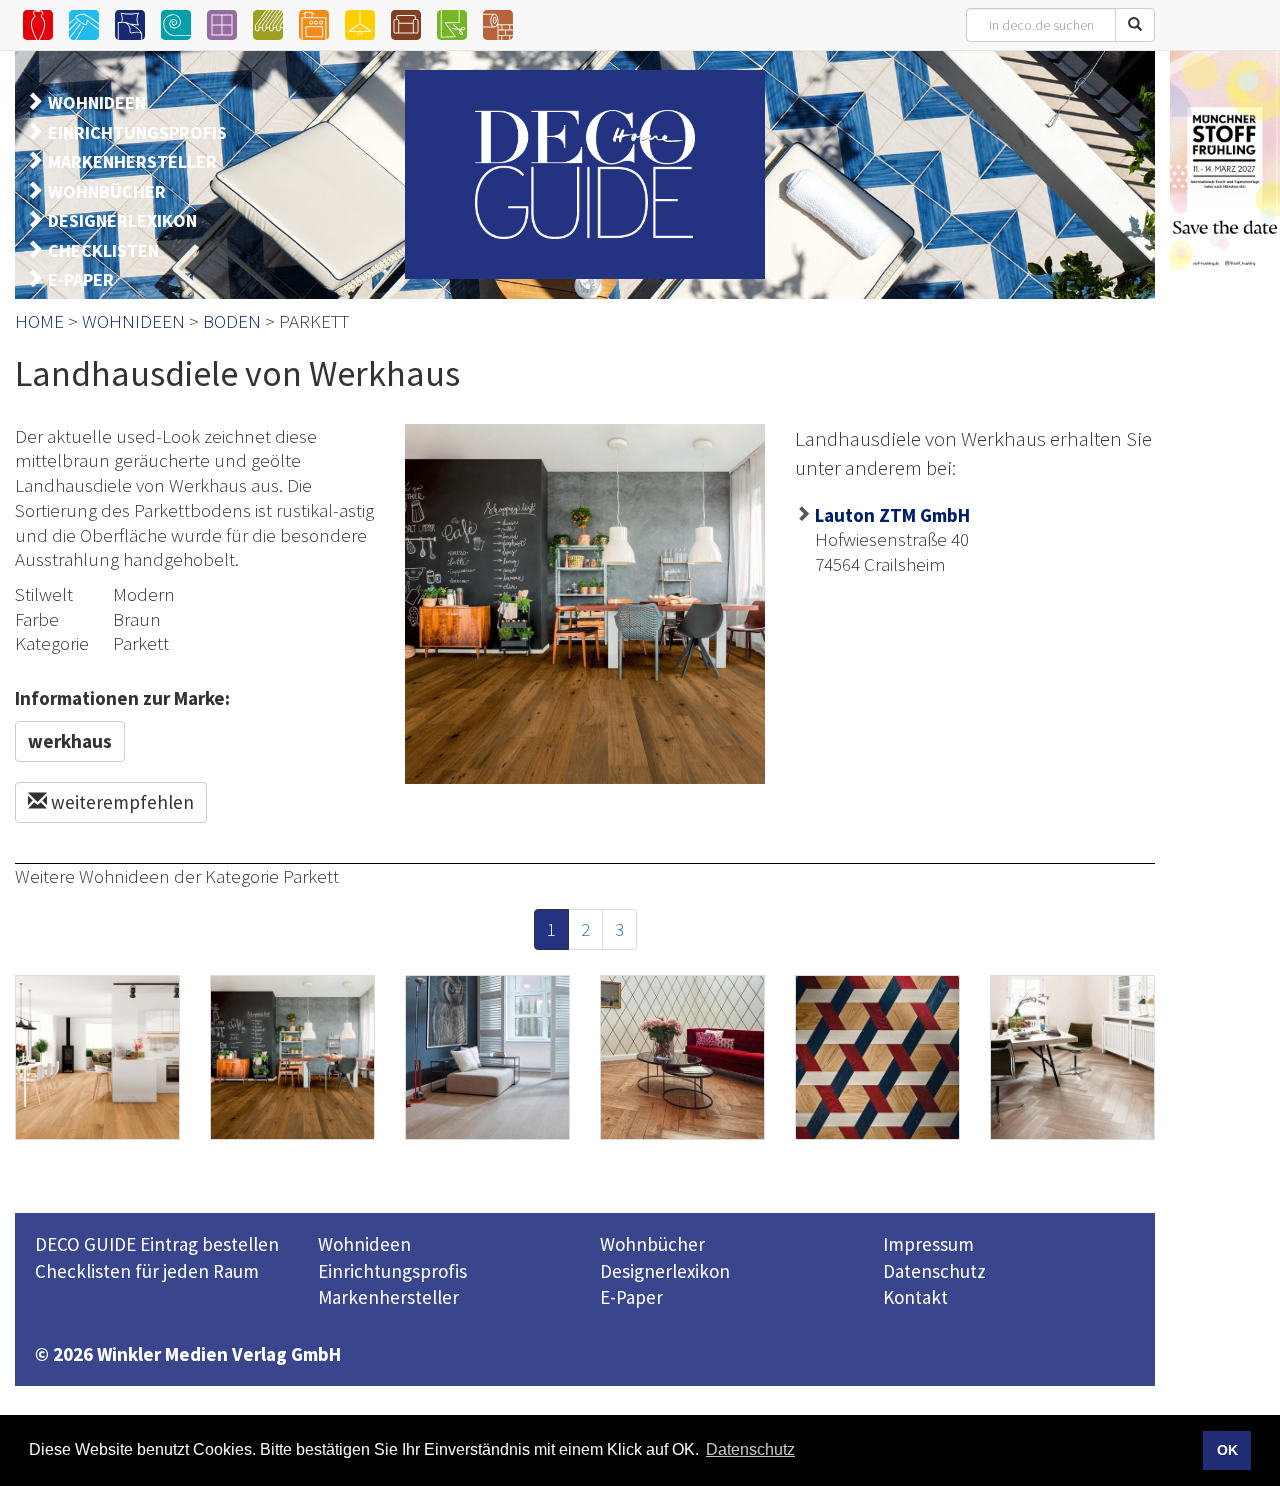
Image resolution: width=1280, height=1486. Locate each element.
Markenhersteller (388, 1297)
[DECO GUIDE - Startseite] (585, 174)
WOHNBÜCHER (107, 191)
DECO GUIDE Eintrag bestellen (157, 1244)
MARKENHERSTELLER (132, 161)
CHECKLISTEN (103, 250)
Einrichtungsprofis (392, 1271)
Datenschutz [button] (750, 1449)
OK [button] (1227, 1450)
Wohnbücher (652, 1244)
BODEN (232, 321)
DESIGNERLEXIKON (122, 220)
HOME (39, 321)
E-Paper (631, 1297)
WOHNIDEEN (97, 102)
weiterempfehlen (120, 802)
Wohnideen (364, 1244)
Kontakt (915, 1297)
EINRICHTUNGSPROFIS (137, 132)
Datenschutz (934, 1271)
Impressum (928, 1244)
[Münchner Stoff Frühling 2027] (1225, 160)
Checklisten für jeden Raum (147, 1271)
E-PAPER (81, 279)
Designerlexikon (665, 1271)
